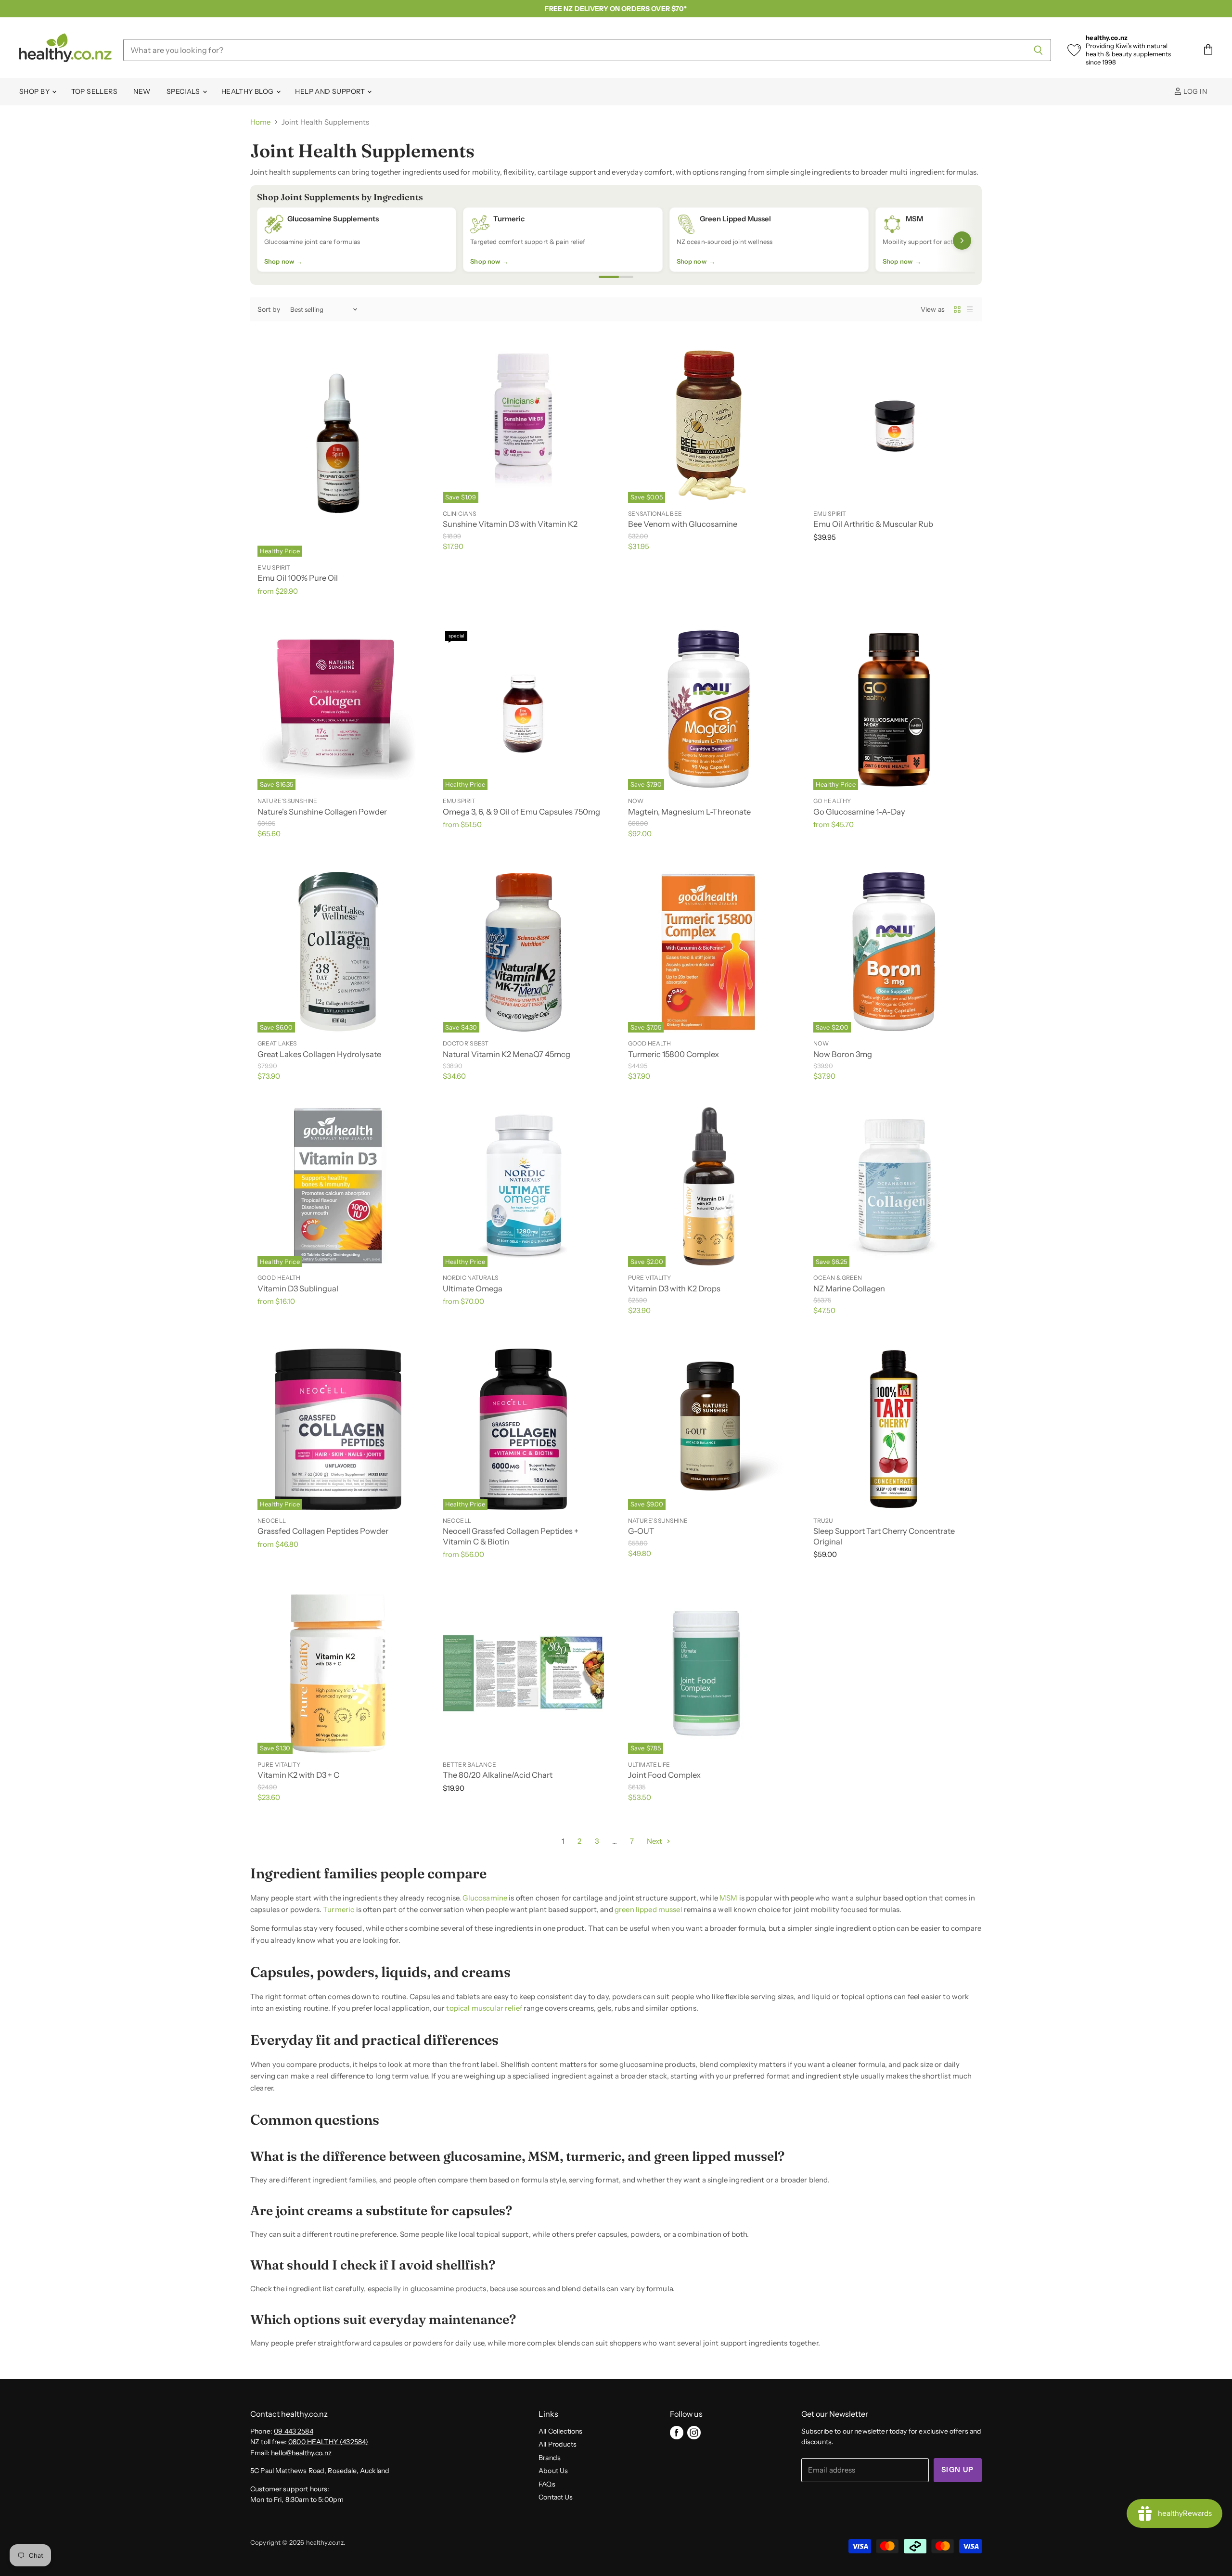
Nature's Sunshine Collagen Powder (322, 812)
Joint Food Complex (664, 1775)
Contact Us (556, 2497)
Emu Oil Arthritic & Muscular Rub (873, 524)
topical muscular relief (484, 2008)
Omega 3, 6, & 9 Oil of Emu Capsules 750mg (521, 812)
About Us (553, 2471)
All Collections (560, 2431)
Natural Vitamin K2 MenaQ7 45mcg (507, 1054)
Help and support (331, 91)
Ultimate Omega (473, 1288)
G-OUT (641, 1531)
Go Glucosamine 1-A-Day (859, 812)
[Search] (1038, 50)
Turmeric (339, 1909)
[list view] (970, 309)
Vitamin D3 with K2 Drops (674, 1288)
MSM (728, 1898)
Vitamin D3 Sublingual (298, 1288)
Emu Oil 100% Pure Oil (298, 578)
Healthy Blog (248, 91)
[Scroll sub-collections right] (962, 241)
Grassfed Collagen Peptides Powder (323, 1531)
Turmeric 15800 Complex (674, 1054)
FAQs (547, 2484)
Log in (1194, 91)
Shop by (35, 91)
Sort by (269, 309)
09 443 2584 (294, 2431)
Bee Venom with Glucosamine (683, 524)
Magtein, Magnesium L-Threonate (689, 812)
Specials (184, 91)
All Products (558, 2444)
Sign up (958, 2470)
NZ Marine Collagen (849, 1288)
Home (261, 122)
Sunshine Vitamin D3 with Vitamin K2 (510, 524)
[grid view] (957, 309)
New (142, 91)
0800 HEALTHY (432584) (328, 2442)
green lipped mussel (648, 1909)
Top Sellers (95, 91)
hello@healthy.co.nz (301, 2453)
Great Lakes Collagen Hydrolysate (319, 1054)
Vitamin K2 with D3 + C (298, 1775)
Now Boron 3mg (843, 1054)
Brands (550, 2458)
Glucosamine (485, 1898)
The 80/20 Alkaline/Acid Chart (498, 1775)
